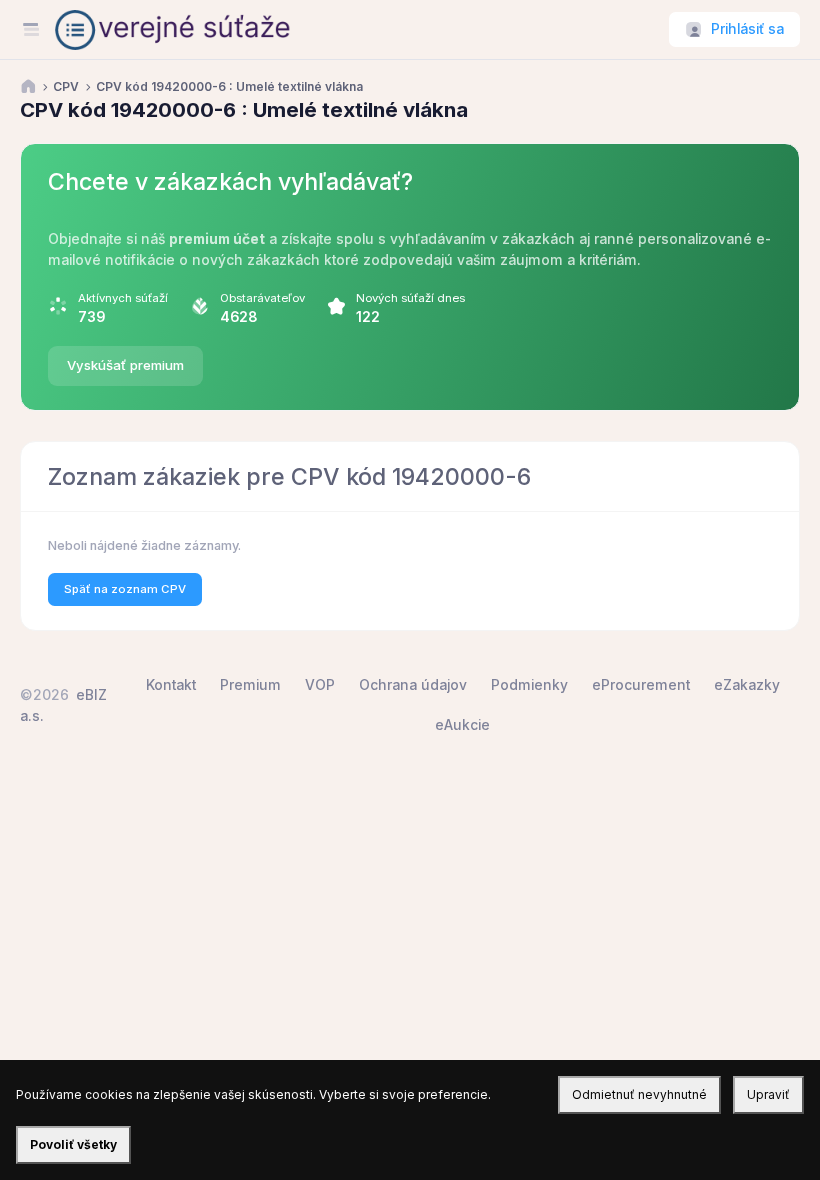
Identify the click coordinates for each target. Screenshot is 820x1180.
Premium (250, 685)
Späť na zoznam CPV (125, 589)
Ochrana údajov (413, 685)
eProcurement (641, 685)
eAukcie (462, 725)
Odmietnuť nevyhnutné (639, 1094)
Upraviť (768, 1094)
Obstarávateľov (262, 298)
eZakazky (747, 685)
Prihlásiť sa (747, 29)
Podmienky (529, 685)
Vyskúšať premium (125, 365)
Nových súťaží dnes (410, 298)
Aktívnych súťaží (123, 298)
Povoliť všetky (73, 1144)
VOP (320, 685)
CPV (66, 87)
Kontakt (171, 685)
